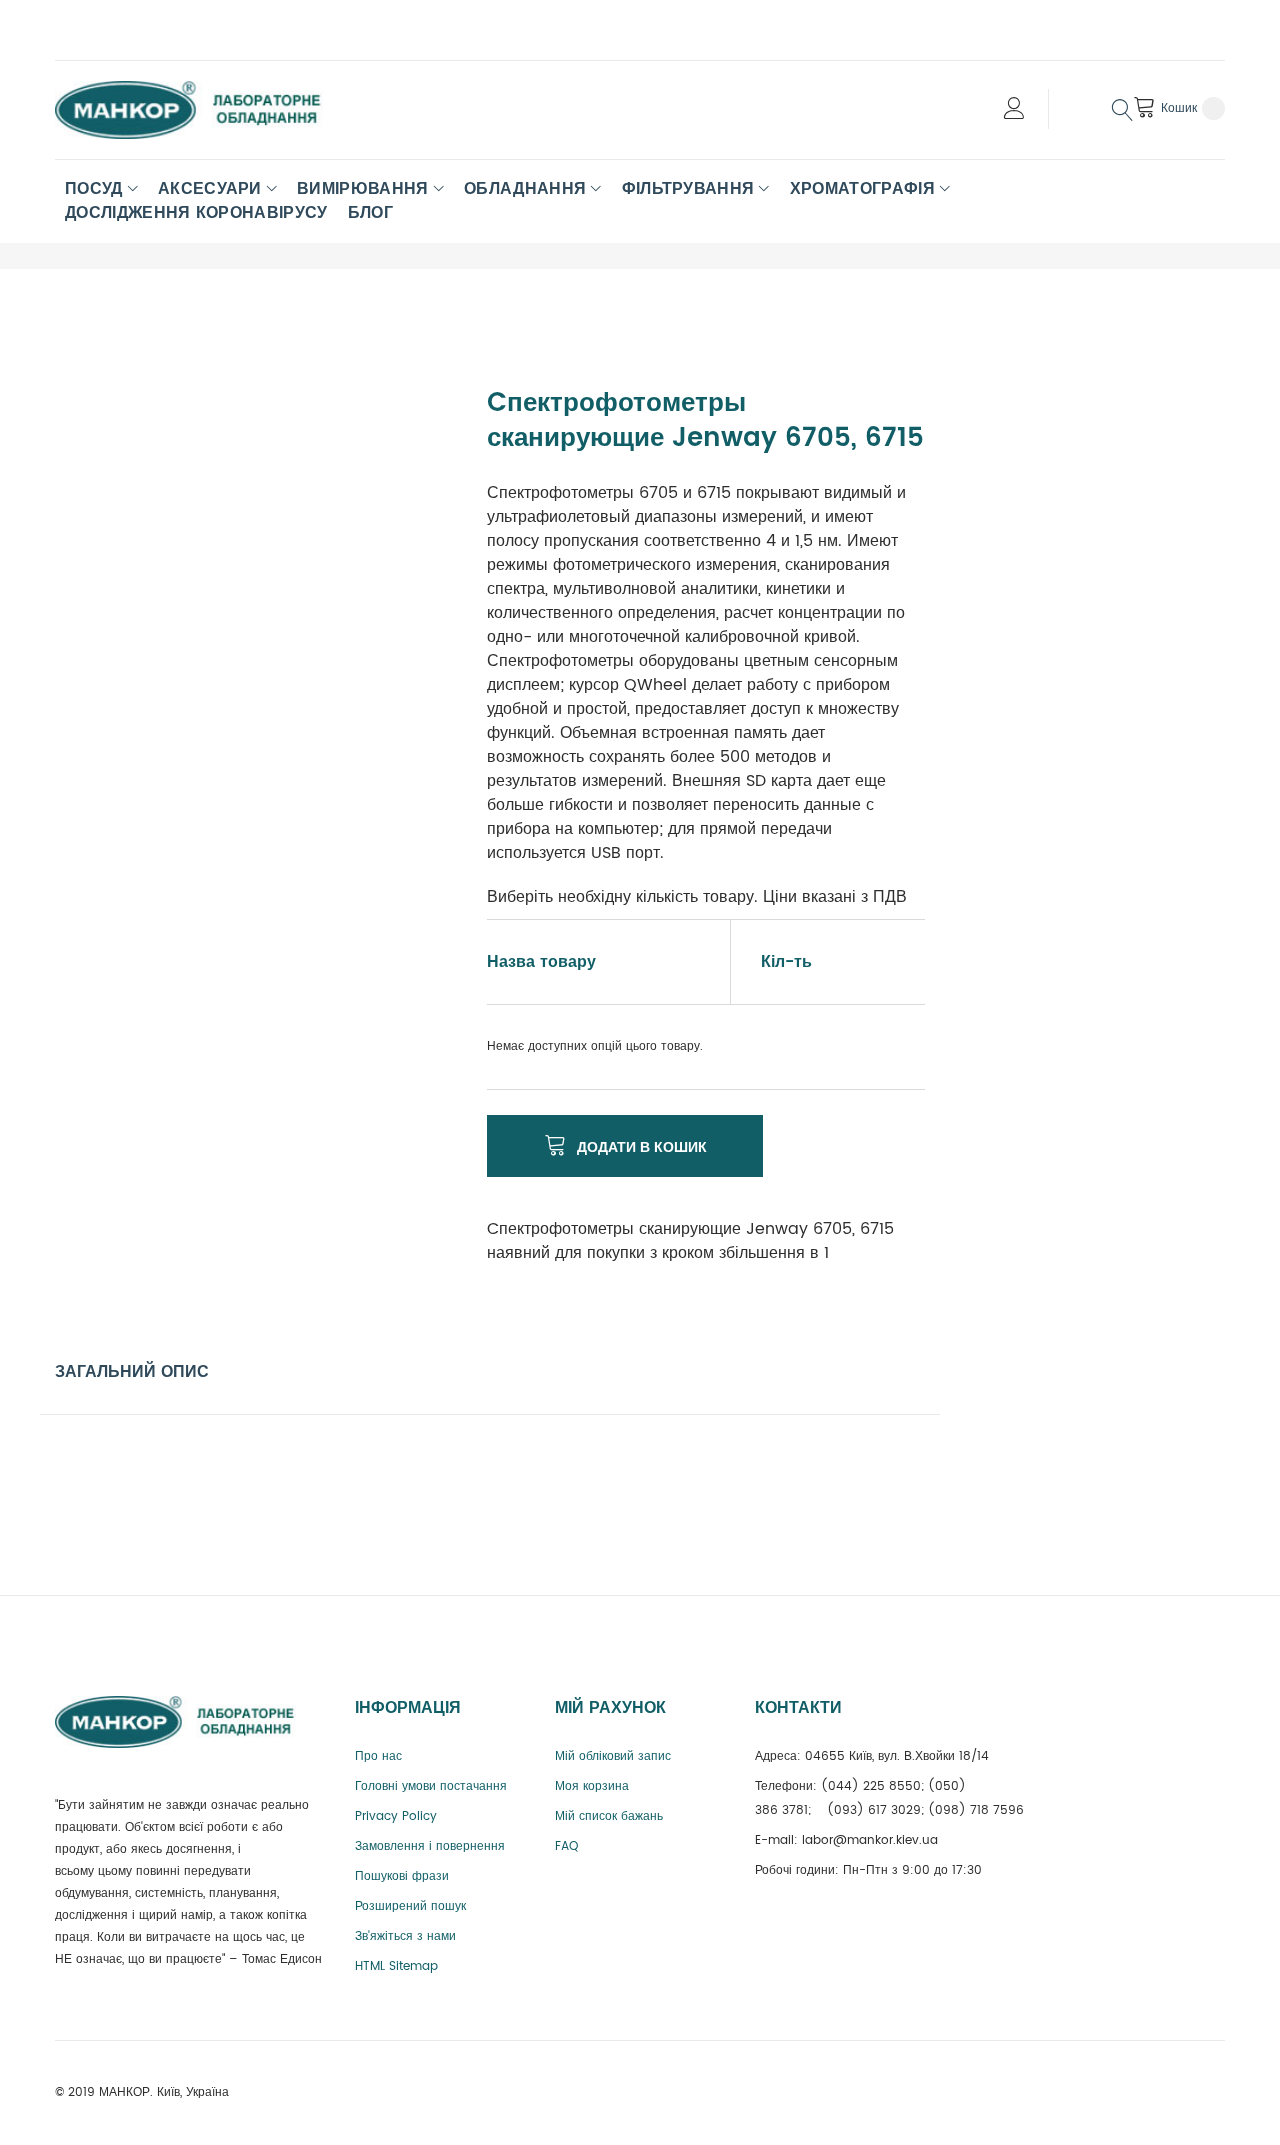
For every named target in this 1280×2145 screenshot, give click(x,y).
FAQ (566, 1846)
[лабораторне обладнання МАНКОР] (205, 110)
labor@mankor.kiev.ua (870, 1840)
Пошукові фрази (402, 1876)
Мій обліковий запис (613, 1756)
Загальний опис (132, 1372)
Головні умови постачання (431, 1786)
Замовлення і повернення (430, 1846)
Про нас (378, 1756)
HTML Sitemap (396, 1966)
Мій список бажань (609, 1816)
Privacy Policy (396, 1816)
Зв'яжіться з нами (405, 1936)
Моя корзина (592, 1786)
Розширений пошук (410, 1906)
